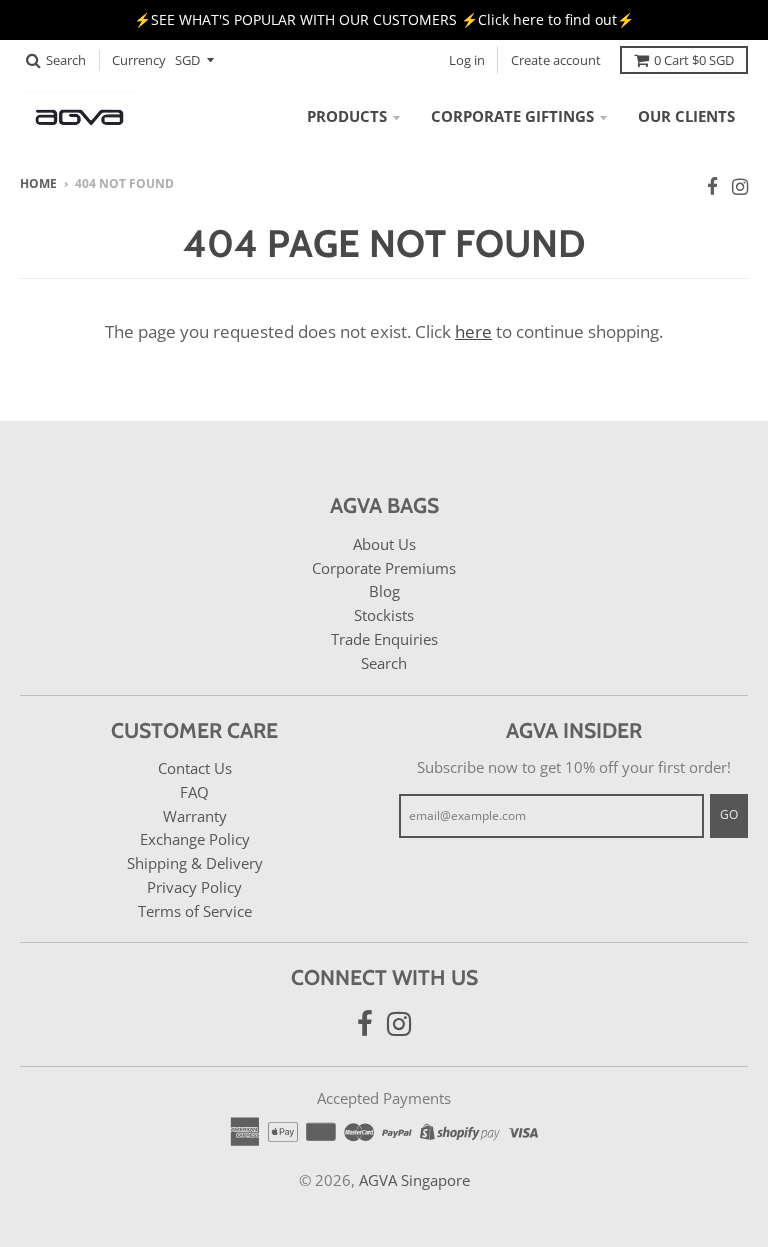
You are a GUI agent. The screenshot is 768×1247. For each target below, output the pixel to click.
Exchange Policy (195, 839)
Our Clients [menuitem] (686, 116)
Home (38, 183)
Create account (556, 60)
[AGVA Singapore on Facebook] (712, 186)
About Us (384, 544)
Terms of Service (195, 911)
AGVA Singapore (414, 1180)
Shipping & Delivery (195, 863)
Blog (384, 591)
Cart (694, 60)
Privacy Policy (194, 887)
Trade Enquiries (384, 639)
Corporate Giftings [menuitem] (512, 116)
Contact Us (195, 768)
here (473, 331)
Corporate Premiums (384, 568)
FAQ (194, 792)
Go (729, 814)
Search (384, 663)
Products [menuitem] (347, 116)
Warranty (195, 816)
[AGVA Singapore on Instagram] (740, 186)
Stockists (384, 615)
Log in (467, 60)
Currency (139, 60)
